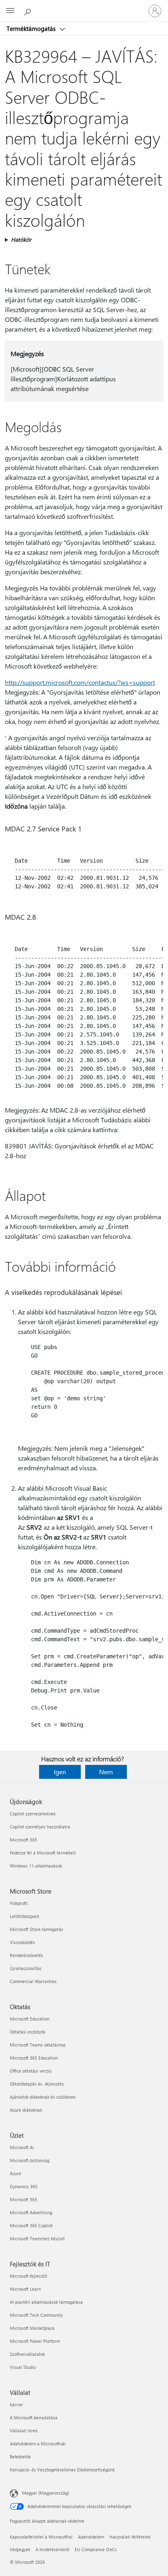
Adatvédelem (91, 2537)
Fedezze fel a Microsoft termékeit (43, 1853)
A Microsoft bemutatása (34, 2417)
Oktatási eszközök (28, 2032)
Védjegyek (20, 2549)
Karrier (17, 2404)
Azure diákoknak (26, 2110)
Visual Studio (23, 2367)
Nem (106, 1772)
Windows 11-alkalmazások (36, 1866)
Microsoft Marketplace (32, 2328)
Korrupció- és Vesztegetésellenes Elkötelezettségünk (62, 2470)
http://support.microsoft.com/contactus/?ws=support (80, 682)
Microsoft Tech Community (36, 2315)
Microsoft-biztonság (30, 2160)
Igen (60, 1772)
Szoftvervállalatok (27, 2354)
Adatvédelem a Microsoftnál (38, 2444)
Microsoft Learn (25, 2289)
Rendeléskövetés (27, 1955)
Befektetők (20, 2457)
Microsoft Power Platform (35, 2341)
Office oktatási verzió (31, 2071)
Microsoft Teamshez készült (37, 2238)
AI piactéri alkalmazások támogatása (46, 2302)
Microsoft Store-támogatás (36, 1929)
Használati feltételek (130, 2537)
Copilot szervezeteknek (33, 1814)
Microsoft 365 (23, 1840)
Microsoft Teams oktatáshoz (38, 2045)
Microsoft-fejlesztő (28, 2276)
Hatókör (21, 239)
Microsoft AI (22, 2147)
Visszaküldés (22, 1942)
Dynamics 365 (24, 2186)
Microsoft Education (30, 2019)
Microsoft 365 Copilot (31, 2225)
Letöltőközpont (24, 1916)
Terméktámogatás (32, 28)
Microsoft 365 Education (34, 2058)
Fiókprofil (19, 1903)
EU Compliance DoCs (96, 2549)
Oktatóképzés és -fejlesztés (37, 2084)
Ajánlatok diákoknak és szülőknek (43, 2097)
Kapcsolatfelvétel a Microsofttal (41, 2537)
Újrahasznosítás (26, 1968)
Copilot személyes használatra (40, 1827)
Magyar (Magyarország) (45, 2493)
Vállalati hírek (24, 2431)
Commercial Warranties (33, 1981)
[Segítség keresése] (29, 11)
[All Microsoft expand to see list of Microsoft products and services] (10, 11)
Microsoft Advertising (31, 2212)
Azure (15, 2173)
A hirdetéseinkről (52, 2549)
